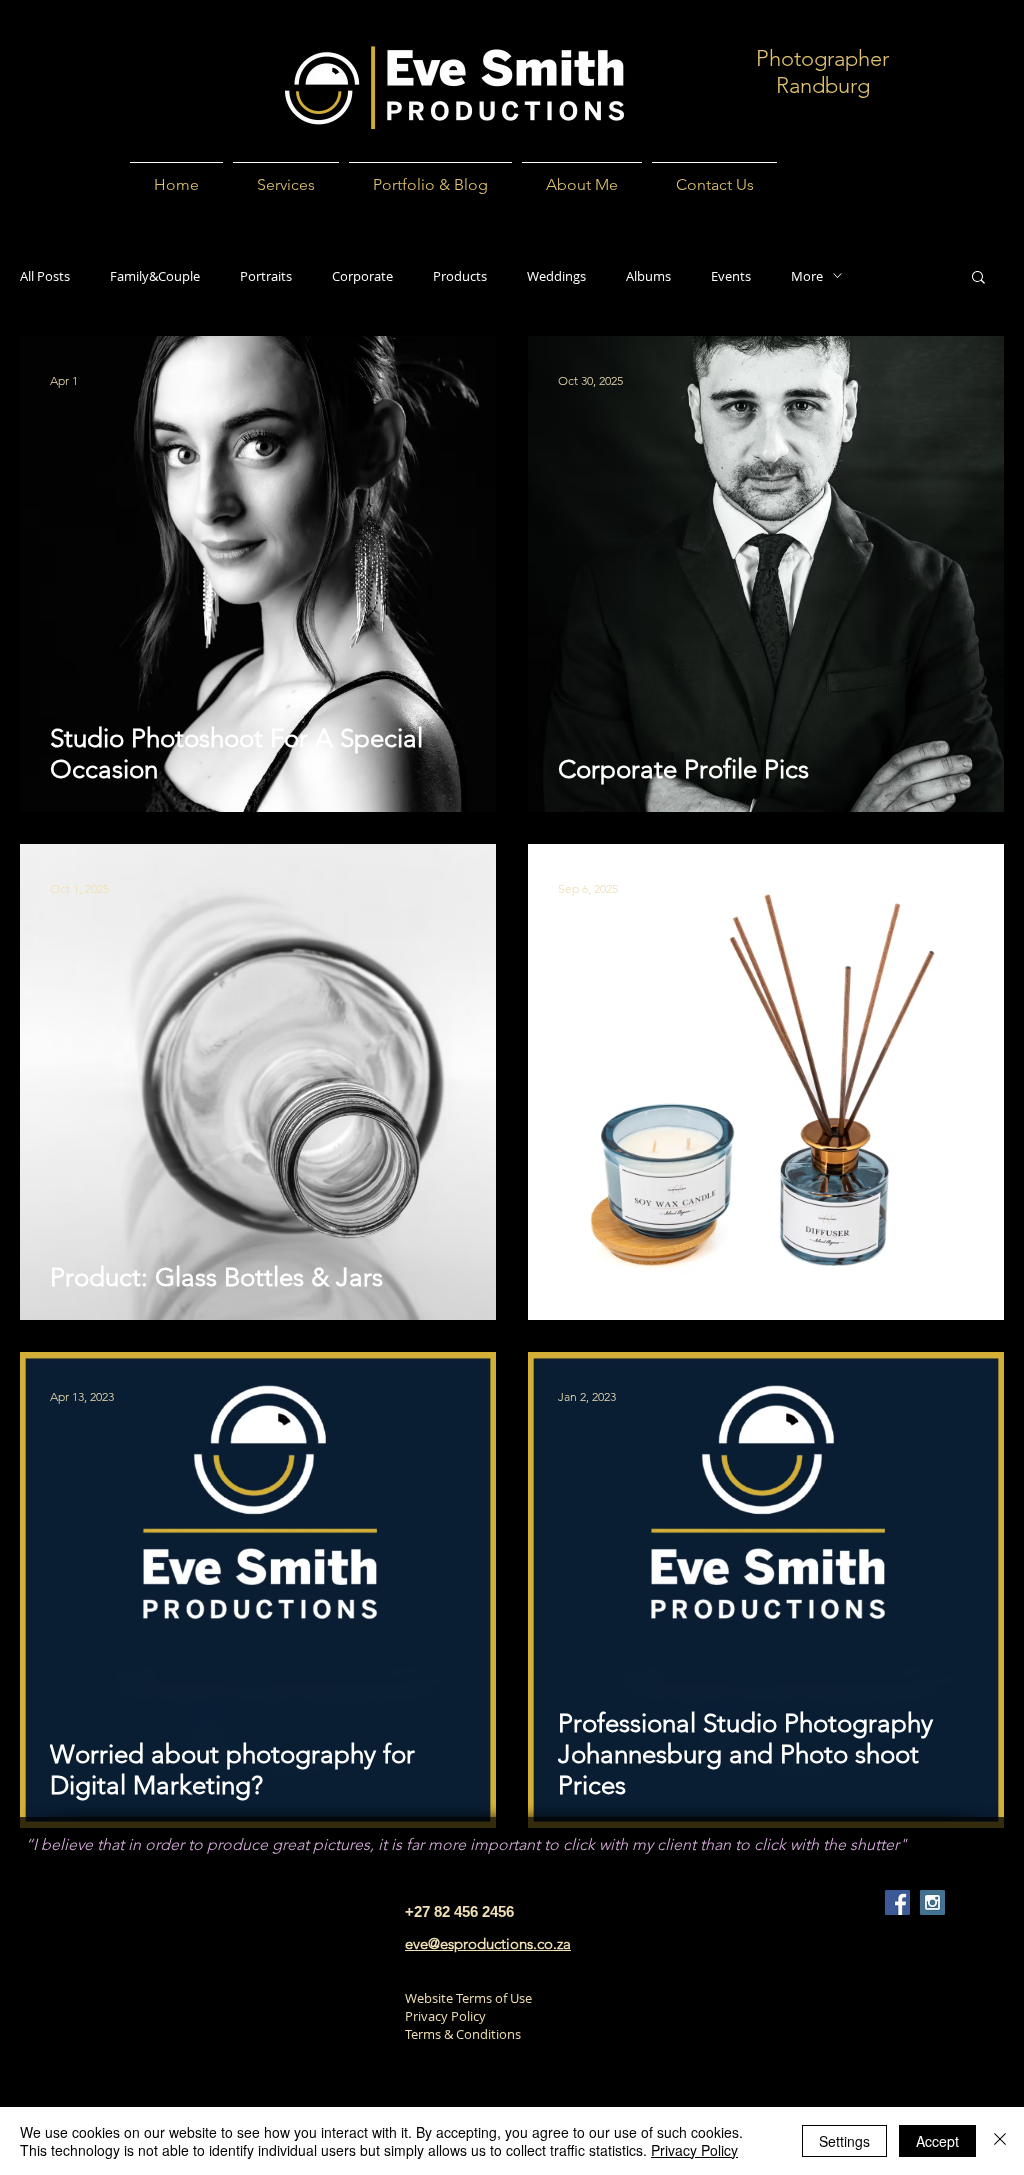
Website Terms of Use (468, 1998)
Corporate (362, 276)
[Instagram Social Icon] (932, 1902)
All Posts (45, 276)
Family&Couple (155, 276)
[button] (978, 278)
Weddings (556, 276)
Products (460, 276)
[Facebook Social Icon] (897, 1902)
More (807, 276)
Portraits (266, 276)
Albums (648, 276)
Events (731, 276)
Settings (844, 2141)
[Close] (1000, 2141)
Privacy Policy (445, 2016)
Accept (937, 2141)
